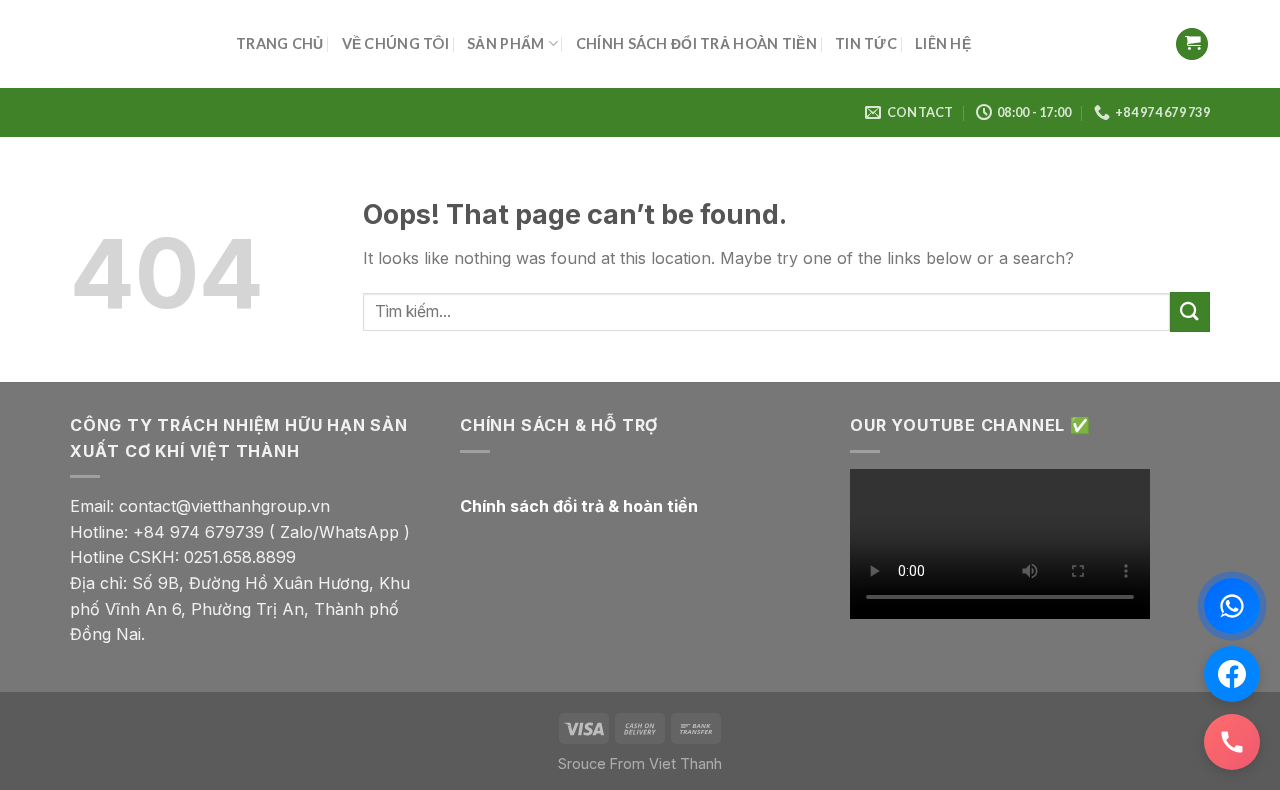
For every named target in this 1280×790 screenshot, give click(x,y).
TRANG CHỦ (280, 43)
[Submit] (1190, 311)
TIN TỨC (866, 43)
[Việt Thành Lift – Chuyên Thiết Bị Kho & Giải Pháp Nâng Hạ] (138, 44)
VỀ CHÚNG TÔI (395, 43)
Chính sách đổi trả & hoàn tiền (579, 506)
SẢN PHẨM (505, 43)
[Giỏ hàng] (1192, 44)
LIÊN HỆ (943, 43)
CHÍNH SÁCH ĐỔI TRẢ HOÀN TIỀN (696, 43)
